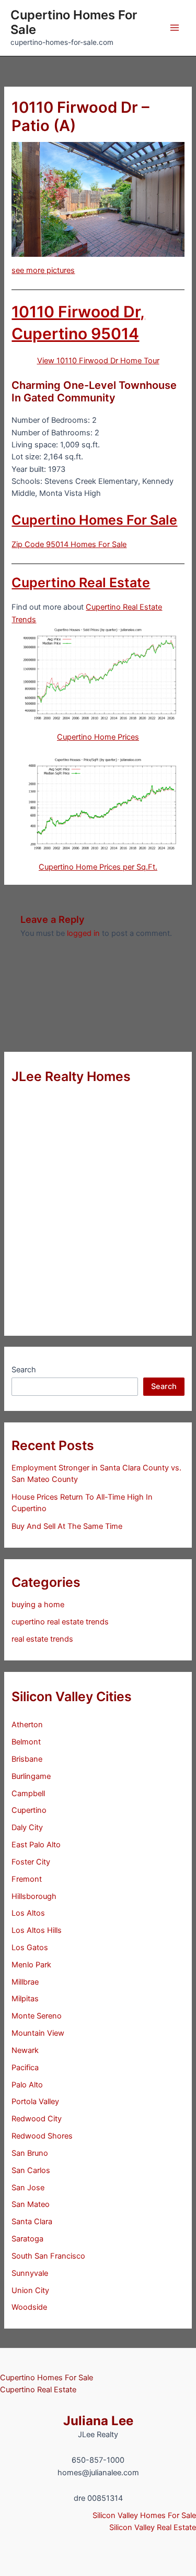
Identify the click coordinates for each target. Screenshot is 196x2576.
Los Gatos (30, 1948)
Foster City (31, 1862)
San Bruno (30, 2153)
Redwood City (37, 2119)
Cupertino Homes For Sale (74, 22)
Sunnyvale (30, 2273)
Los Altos (28, 1913)
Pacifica (25, 2068)
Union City (30, 2290)
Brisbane (27, 1759)
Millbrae (25, 1982)
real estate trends (42, 1639)
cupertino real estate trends (60, 1622)
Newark (25, 2050)
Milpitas (25, 1999)
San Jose (28, 2188)
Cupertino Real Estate (81, 583)
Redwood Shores (42, 2136)
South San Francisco (48, 2256)
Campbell (28, 1794)
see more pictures (43, 270)
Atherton (27, 1725)
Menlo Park (31, 1965)
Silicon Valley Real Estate (153, 2527)
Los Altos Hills (37, 1930)
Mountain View (38, 2033)
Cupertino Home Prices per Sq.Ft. (98, 867)
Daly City (27, 1827)
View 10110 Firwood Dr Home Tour (98, 361)
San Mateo (31, 2204)
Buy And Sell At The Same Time (67, 1526)
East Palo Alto (36, 1845)
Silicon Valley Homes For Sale (144, 2515)
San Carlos (31, 2170)
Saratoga (27, 2239)
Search (24, 1370)
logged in (83, 933)
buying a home (38, 1605)
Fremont (27, 1879)
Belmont (26, 1742)
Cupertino (29, 1810)
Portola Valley (35, 2102)
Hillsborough (34, 1896)
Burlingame (31, 1776)
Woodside (29, 2307)
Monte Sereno (37, 2016)
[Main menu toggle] (175, 28)
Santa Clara (32, 2222)
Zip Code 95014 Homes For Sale (69, 544)
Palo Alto (27, 2085)
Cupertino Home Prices (98, 737)
